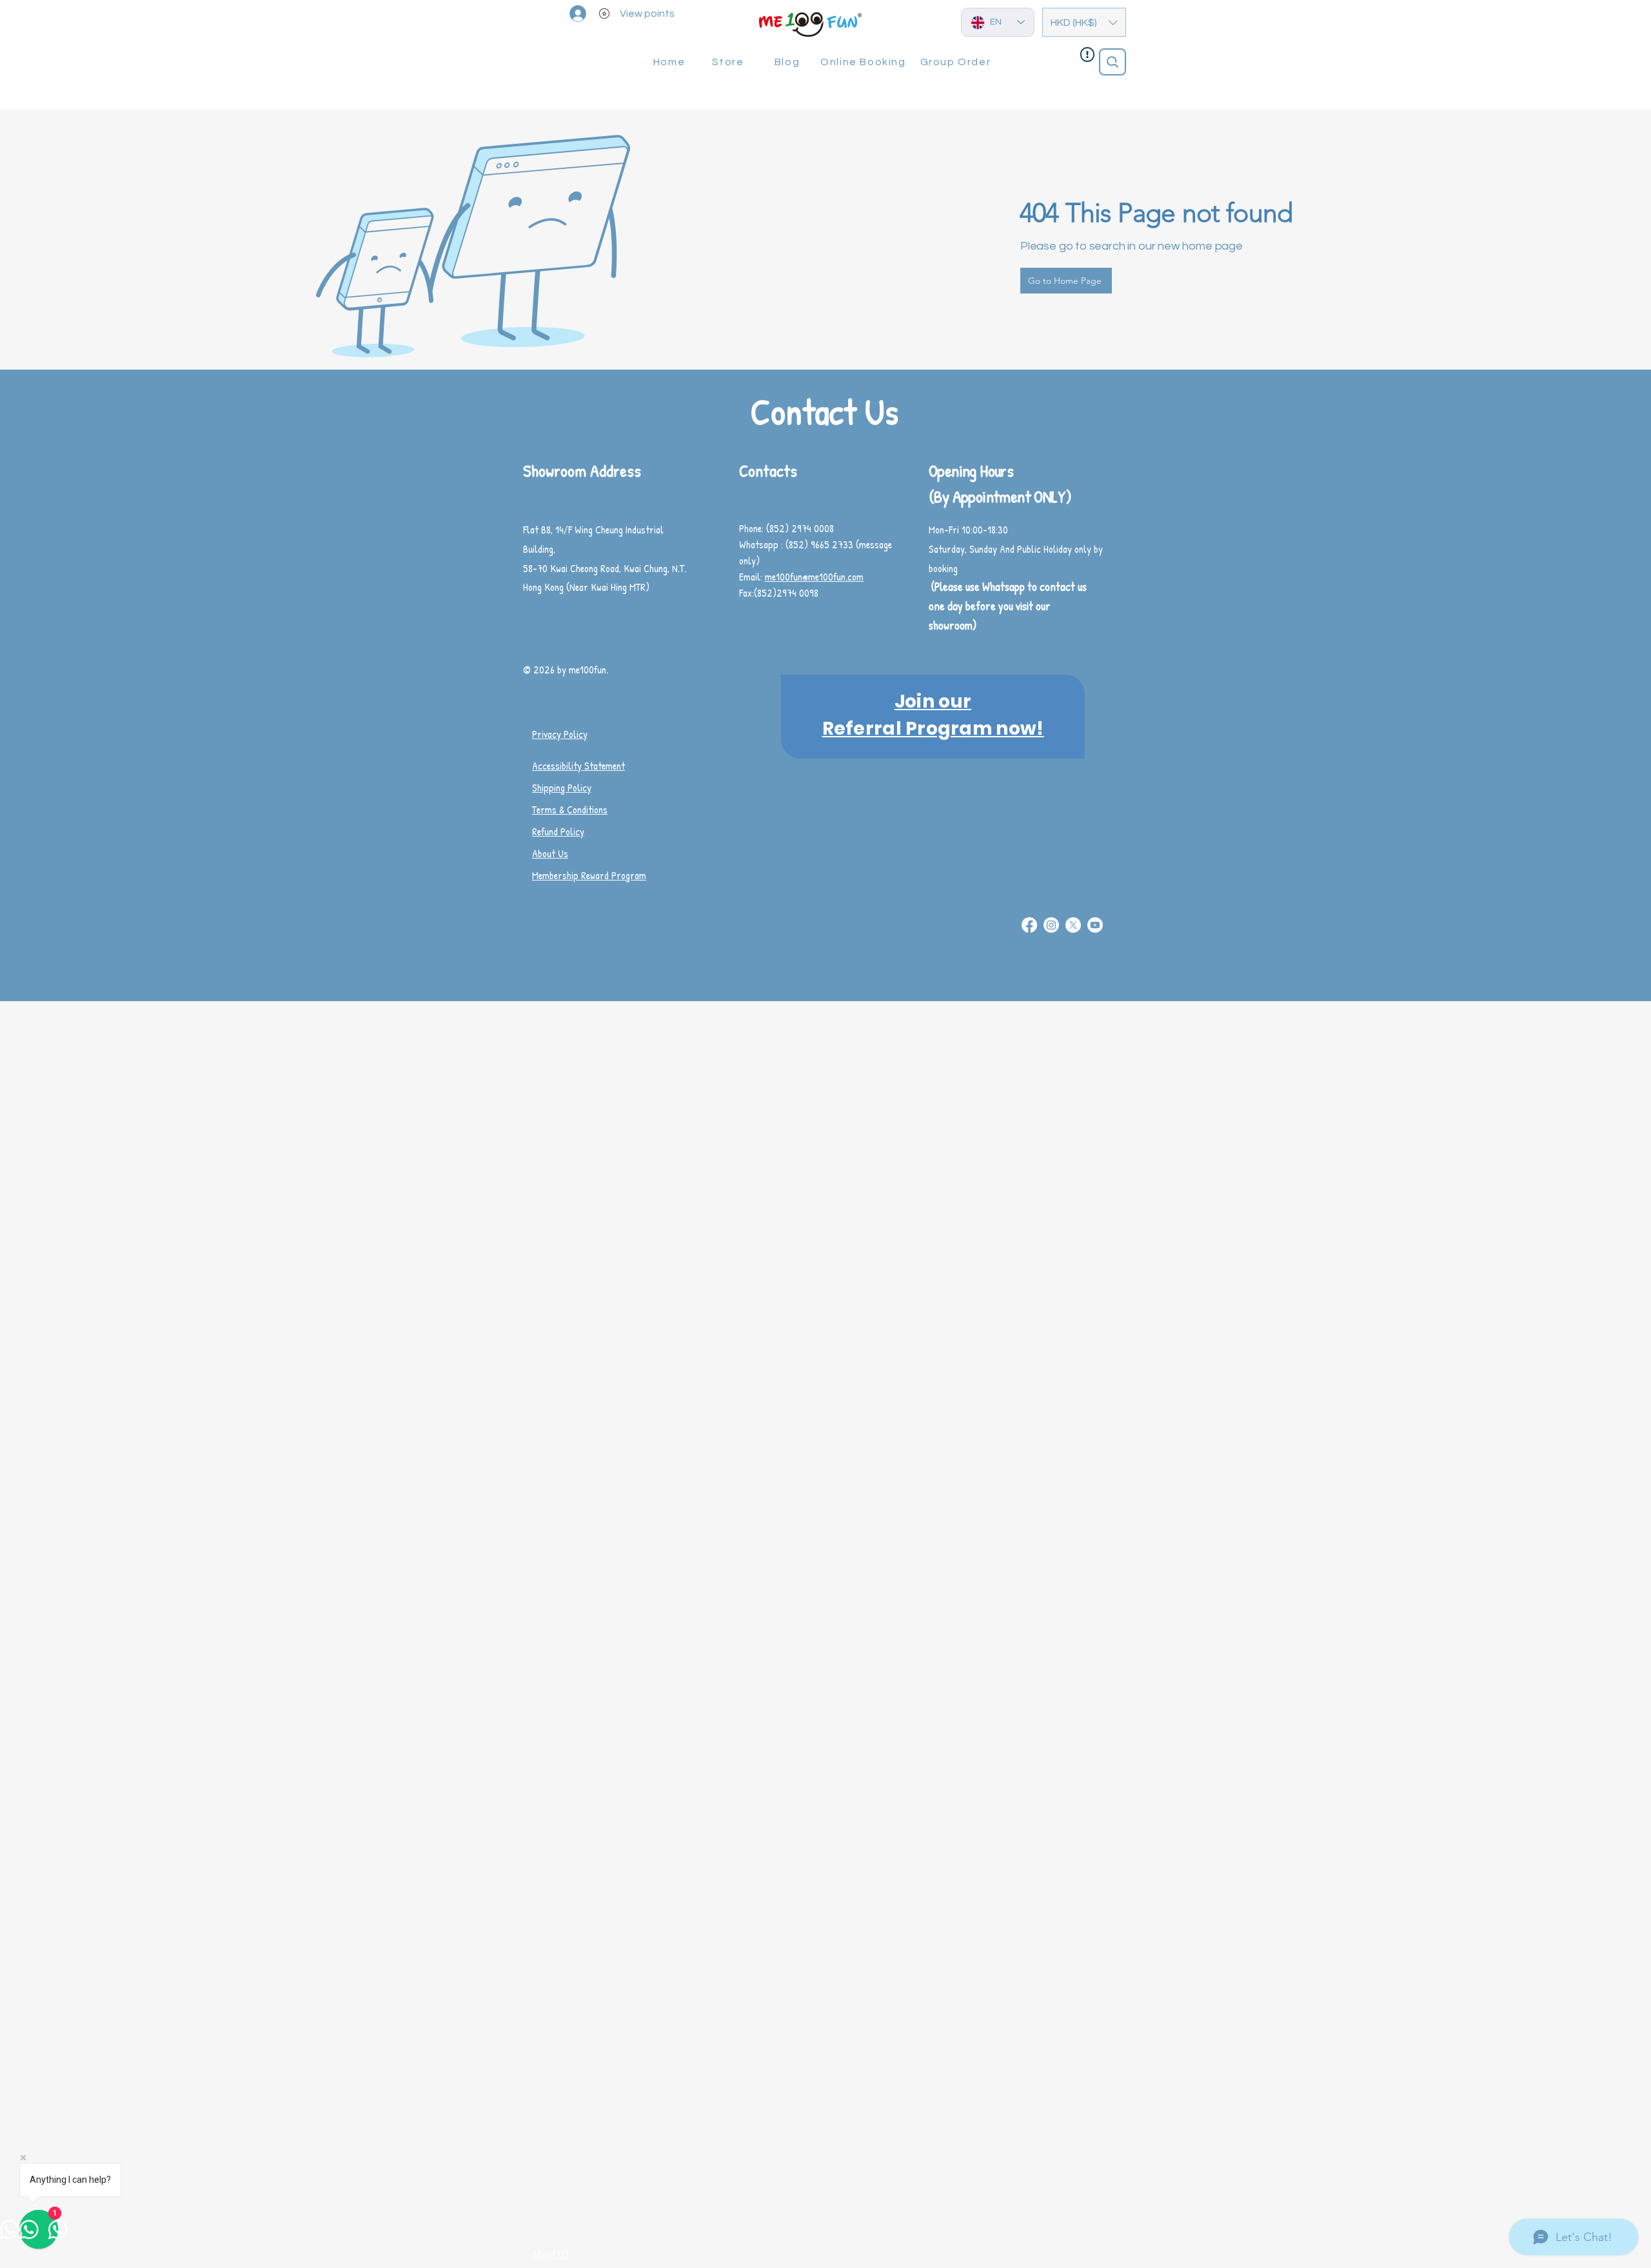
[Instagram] (1051, 925)
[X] (1073, 925)
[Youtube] (1095, 925)
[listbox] (1084, 22)
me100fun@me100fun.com (814, 577)
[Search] (1112, 62)
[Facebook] (1029, 925)
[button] (1084, 22)
